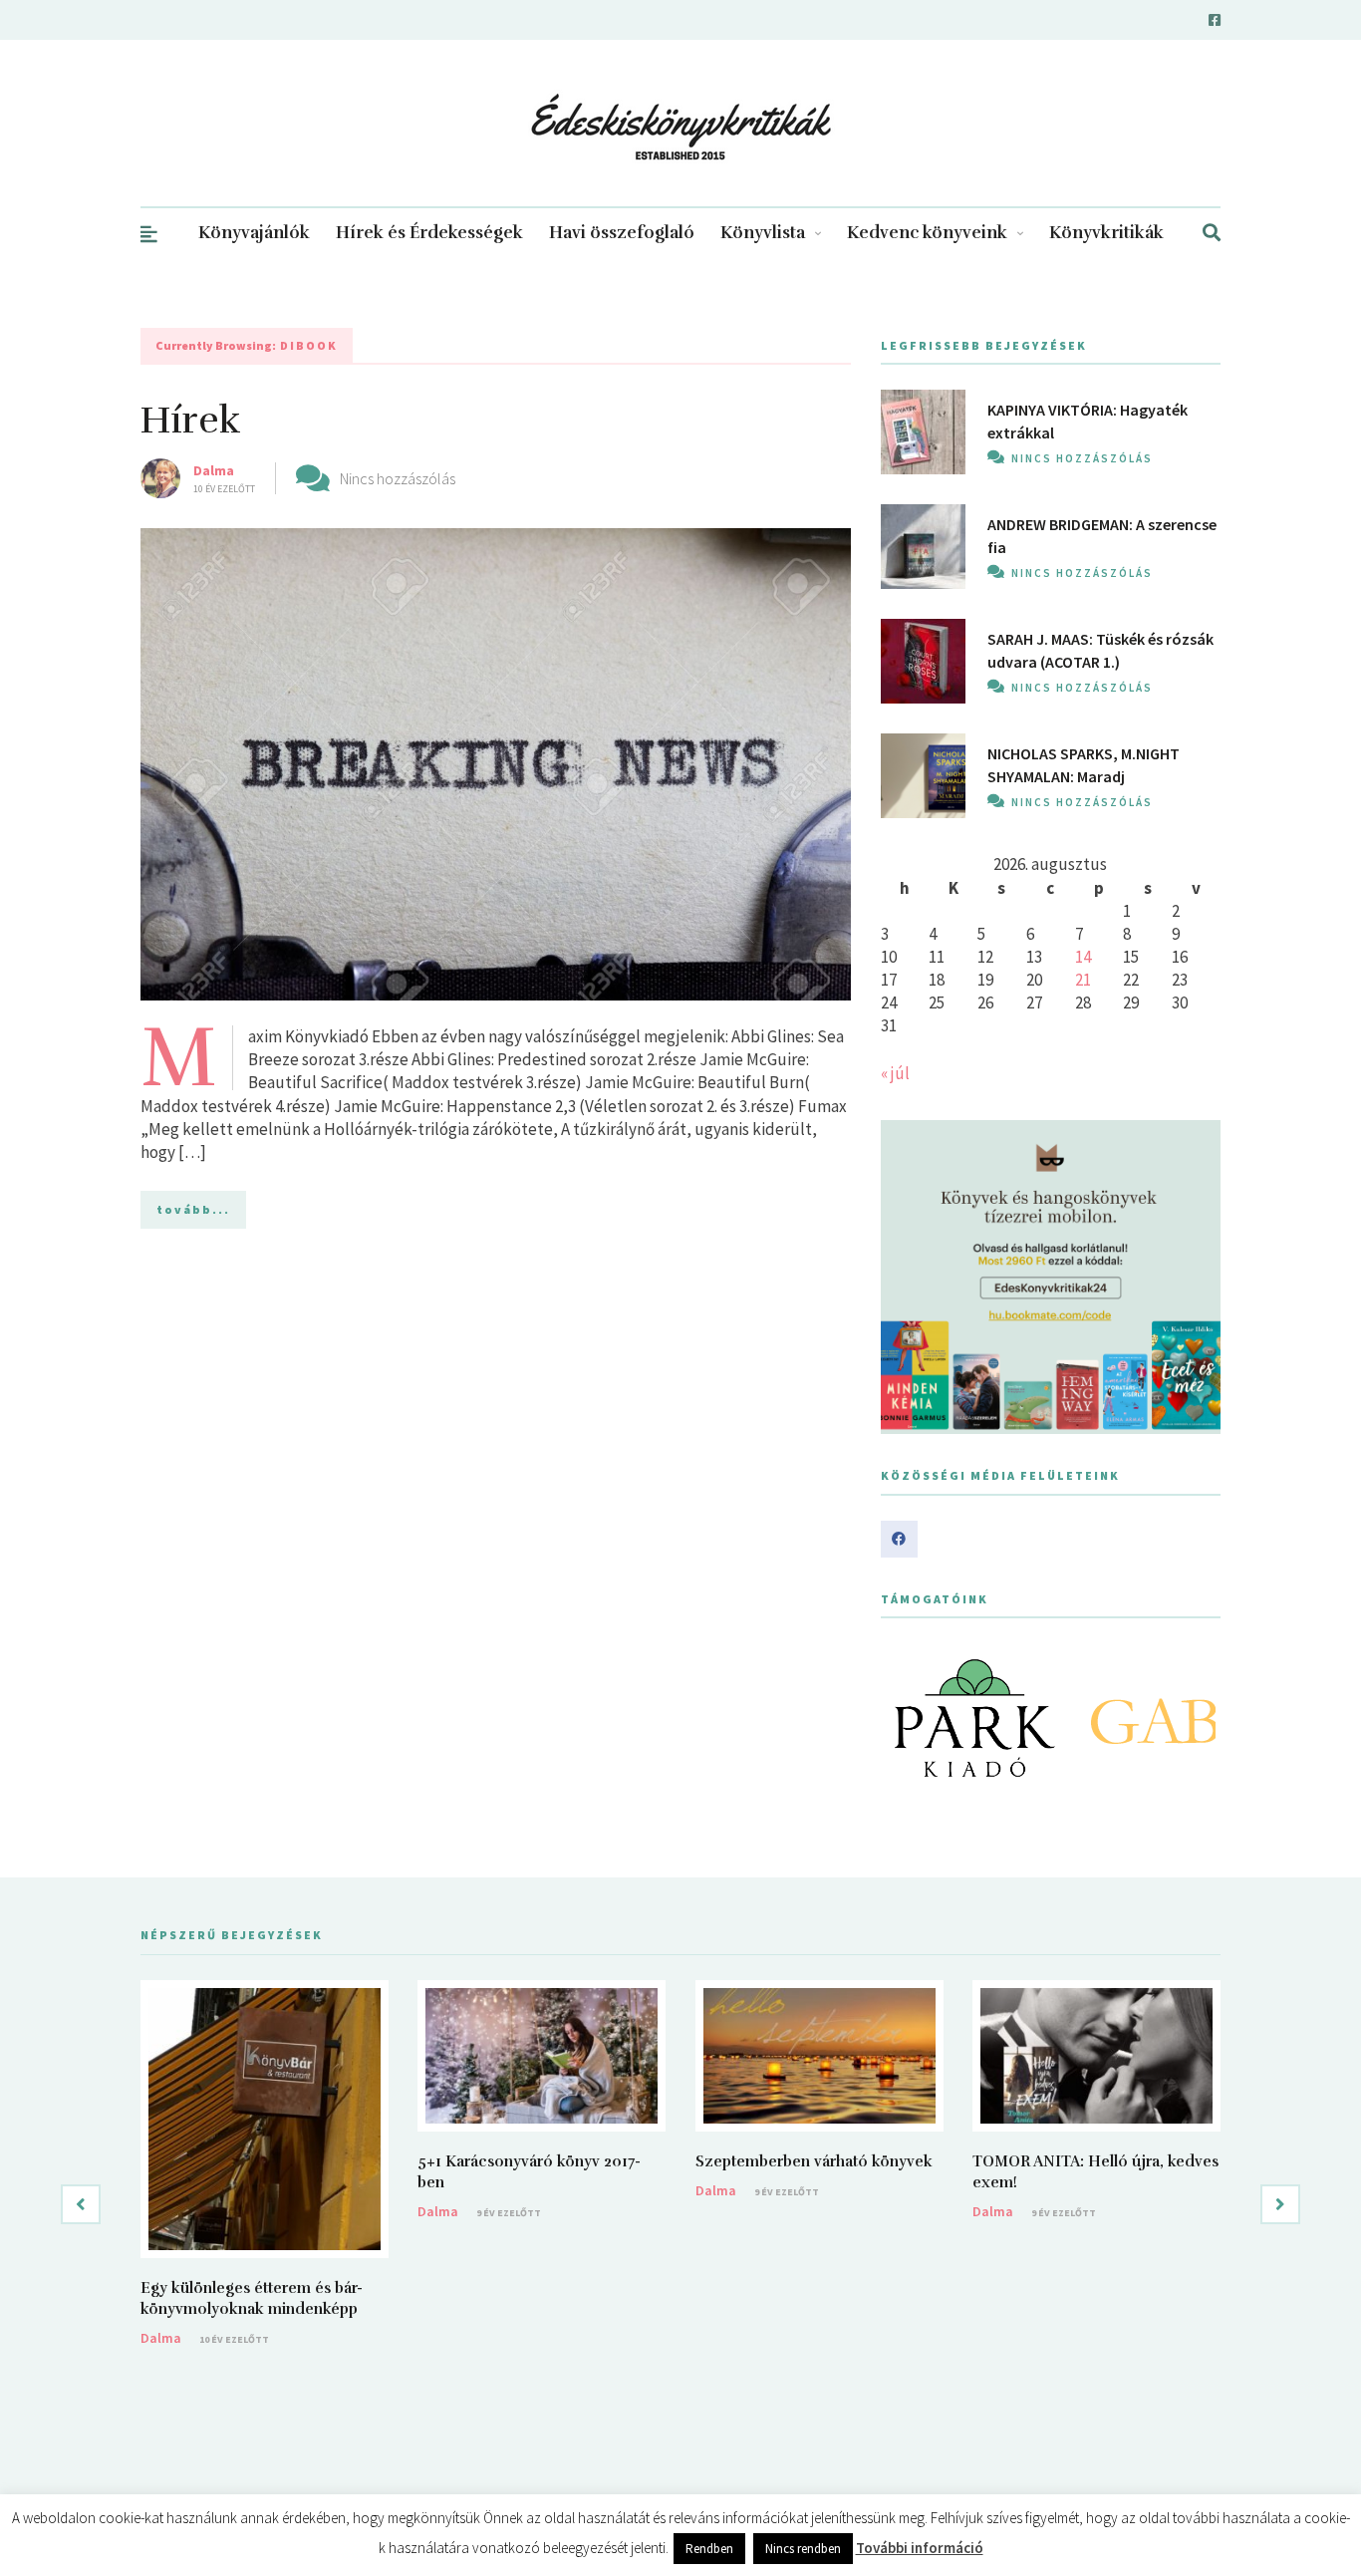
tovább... (193, 1209)
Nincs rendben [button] (803, 2549)
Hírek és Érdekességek (429, 233)
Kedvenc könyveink (927, 233)
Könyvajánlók (254, 233)
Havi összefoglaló (622, 233)
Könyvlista (763, 233)
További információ (920, 2548)
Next (1195, 1718)
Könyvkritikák (1106, 233)
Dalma (214, 470)
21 (1083, 980)
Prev (907, 1718)
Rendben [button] (709, 2549)
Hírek (191, 420)
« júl (895, 1073)
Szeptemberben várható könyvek (814, 2161)
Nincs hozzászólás (398, 478)
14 (1083, 957)
